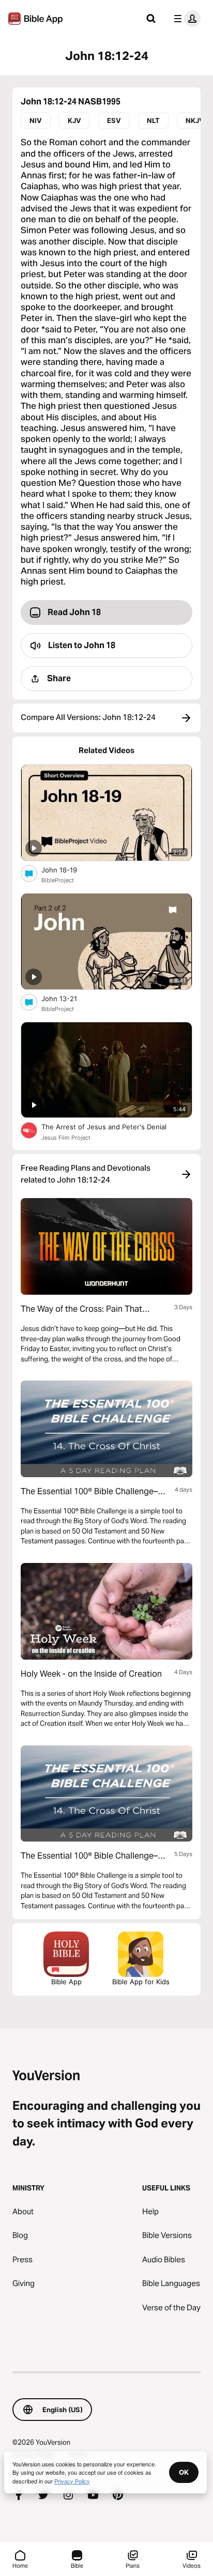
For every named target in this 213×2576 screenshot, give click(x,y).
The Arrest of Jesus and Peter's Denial (113, 1126)
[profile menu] (185, 19)
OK (184, 2472)
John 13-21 (68, 998)
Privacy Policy (72, 2481)
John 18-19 (68, 870)
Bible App (66, 1982)
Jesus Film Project (66, 1138)
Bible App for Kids (141, 1982)
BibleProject (58, 880)
